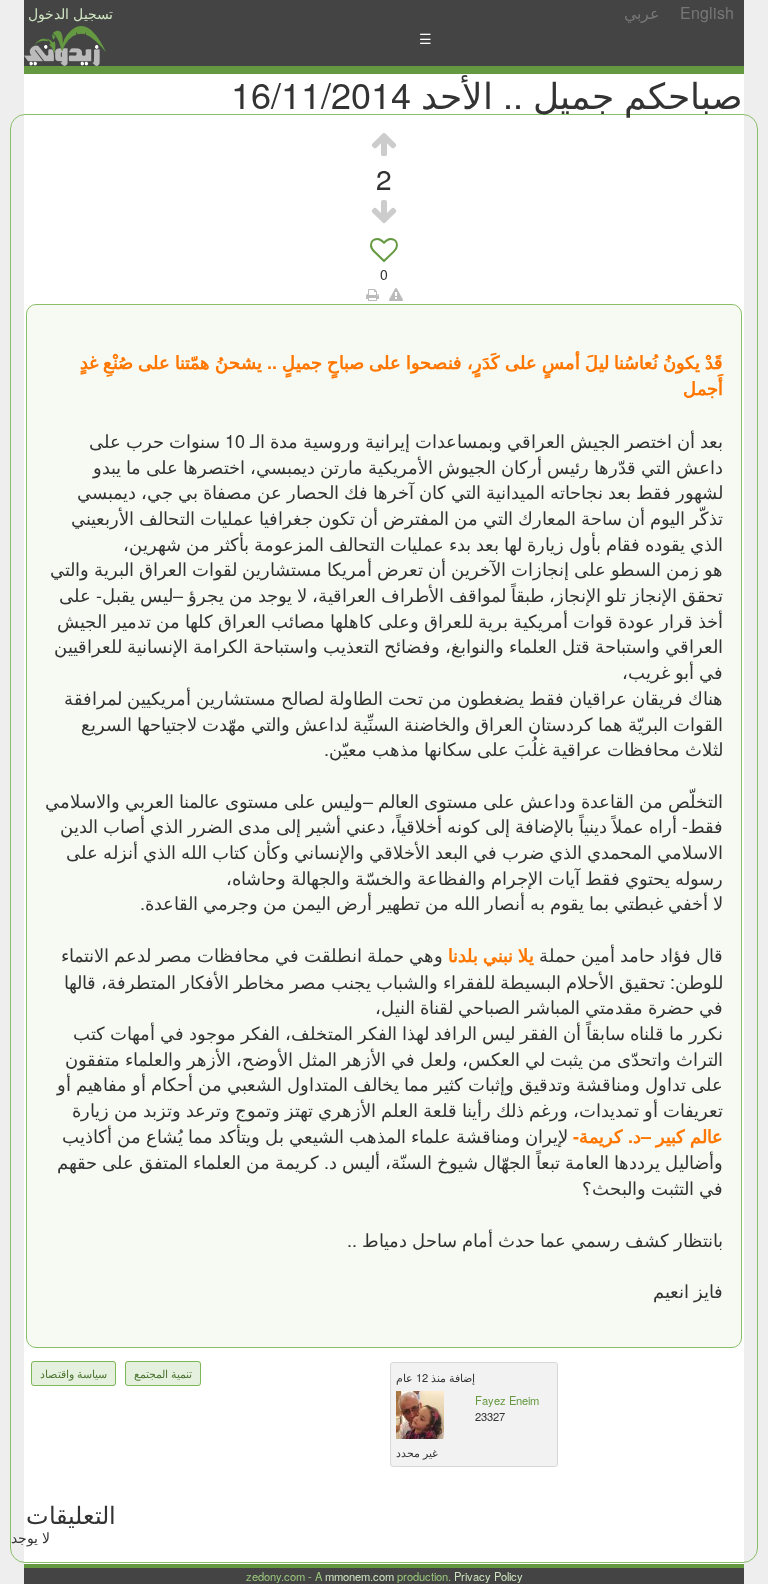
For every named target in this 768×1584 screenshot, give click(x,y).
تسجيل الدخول (70, 13)
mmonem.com (359, 1576)
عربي (642, 12)
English (707, 12)
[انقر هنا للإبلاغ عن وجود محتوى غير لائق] (396, 294)
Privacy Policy (488, 1576)
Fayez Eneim (507, 1400)
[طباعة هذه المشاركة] (372, 294)
